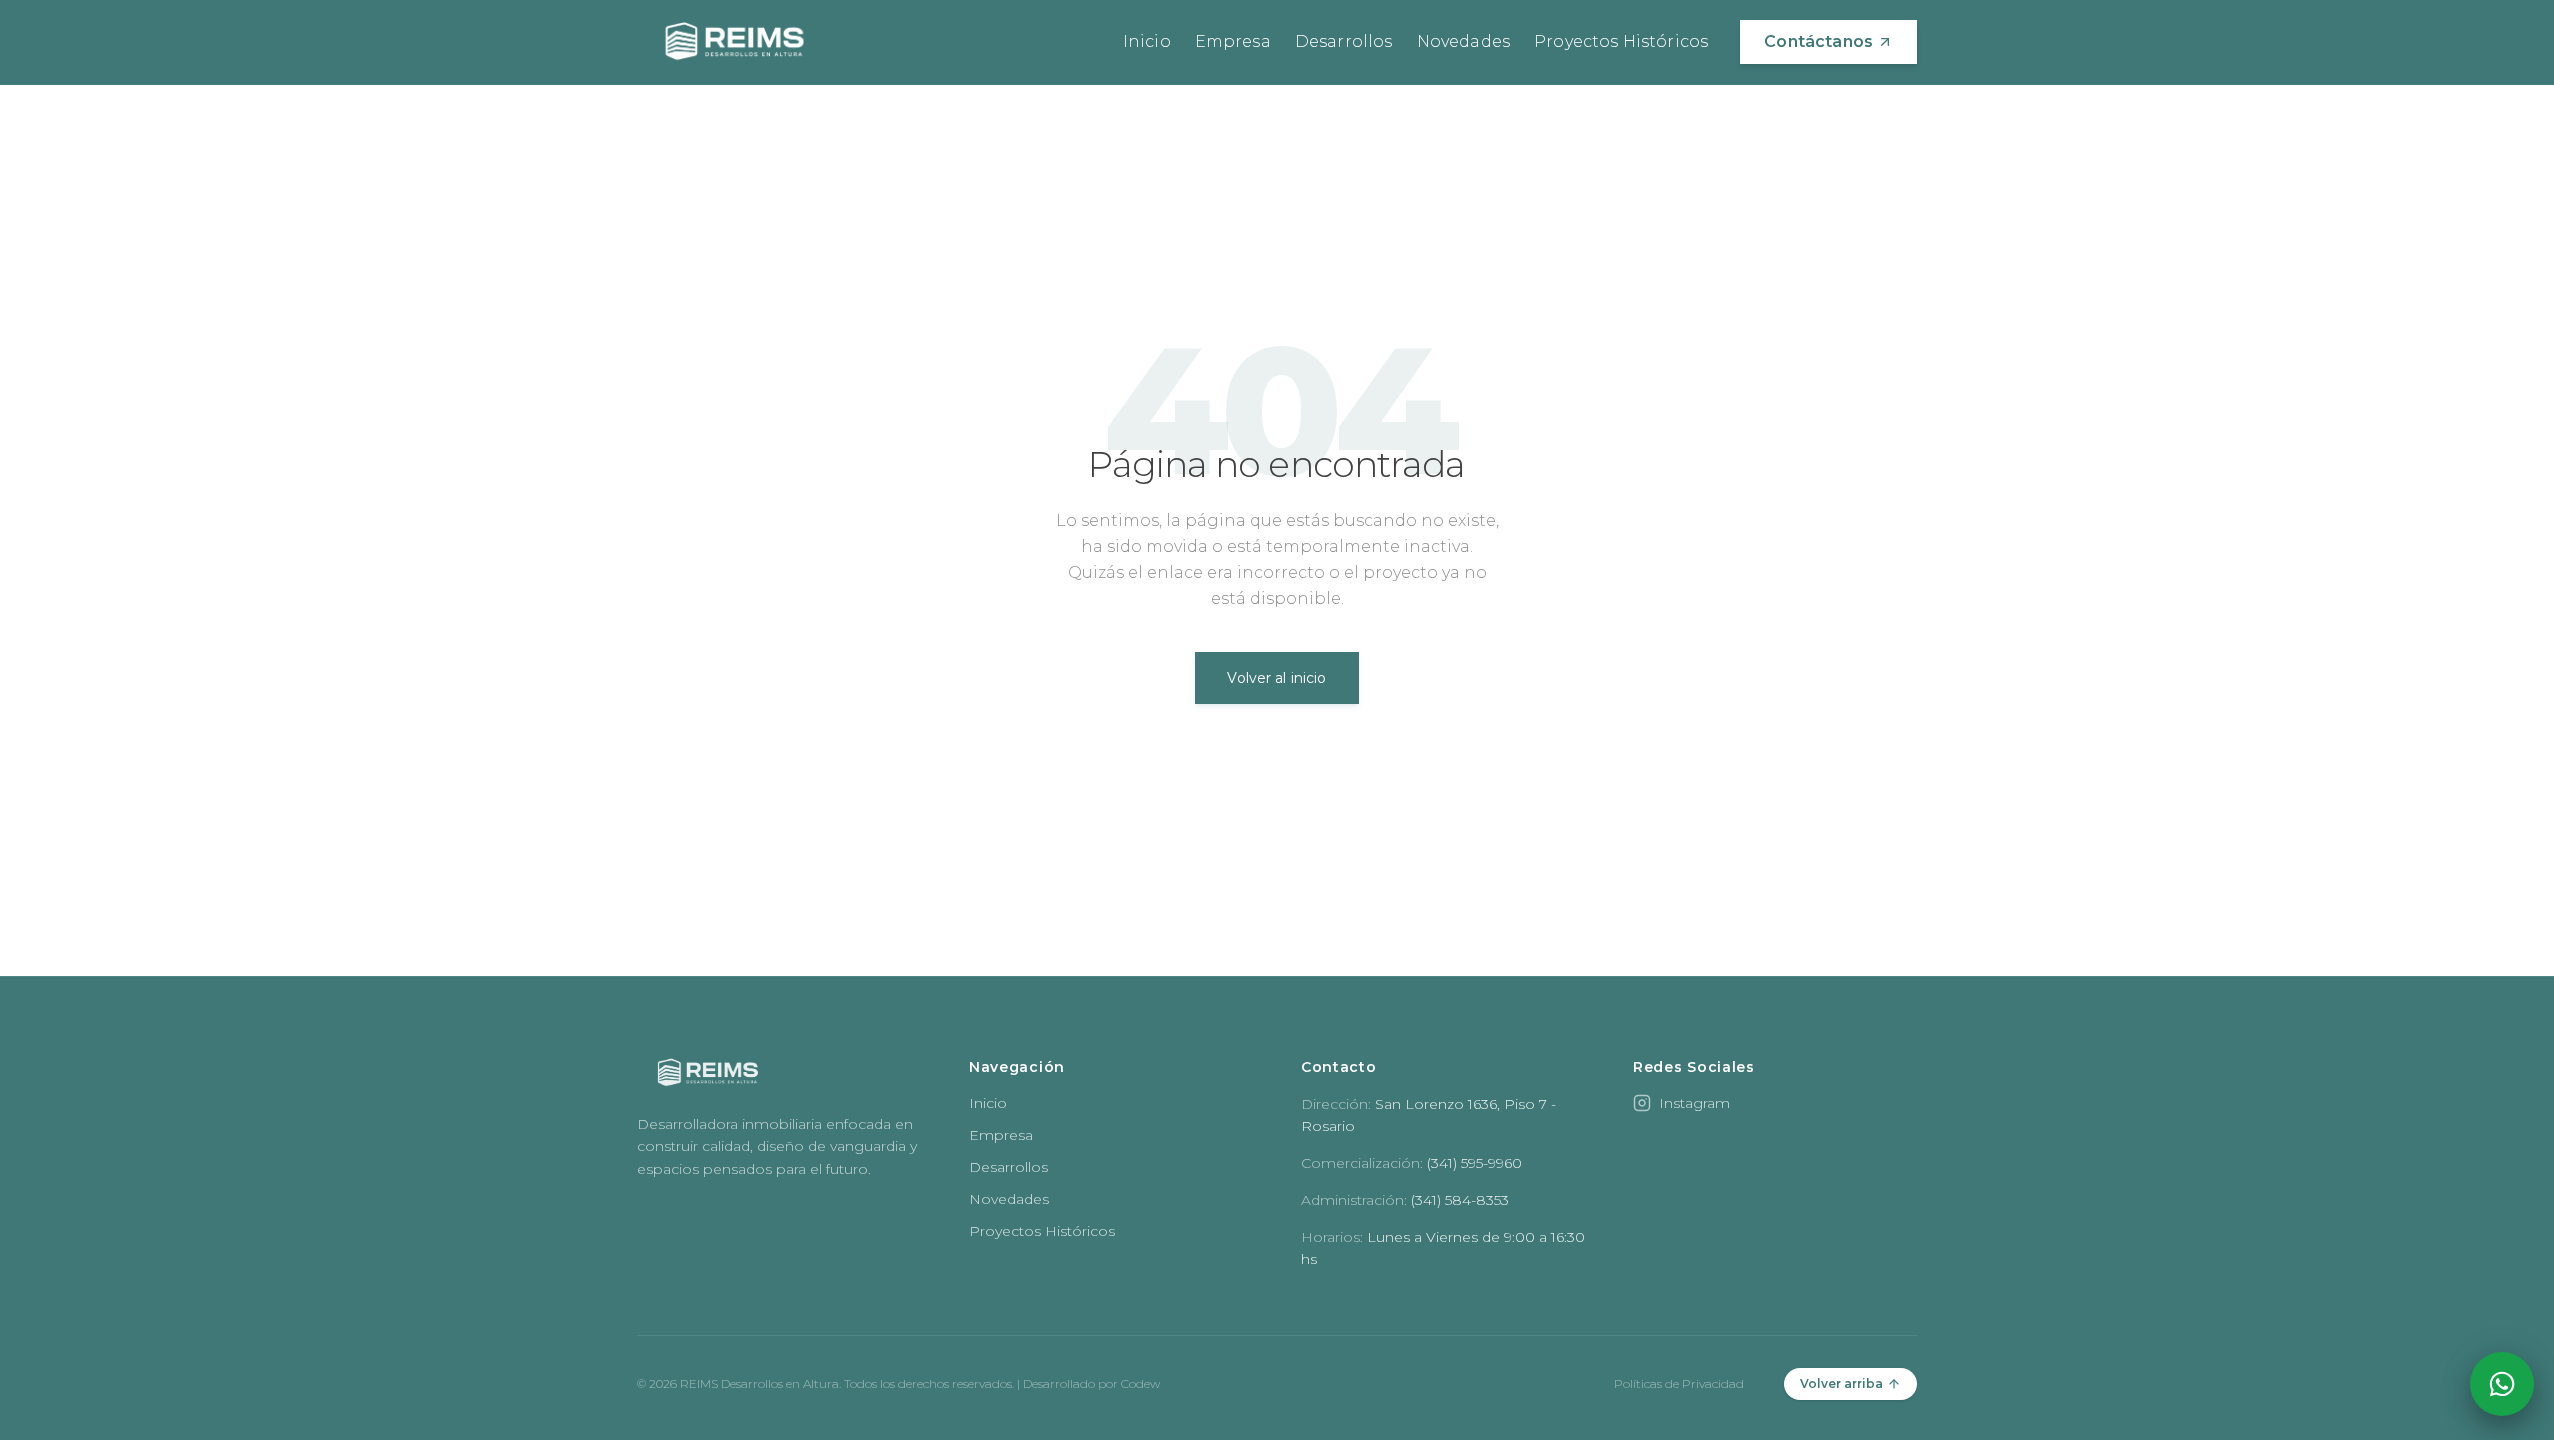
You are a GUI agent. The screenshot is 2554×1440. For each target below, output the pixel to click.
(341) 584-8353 (1460, 1200)
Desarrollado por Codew (1091, 1383)
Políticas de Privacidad (1679, 1383)
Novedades (1463, 41)
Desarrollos (1344, 41)
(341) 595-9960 (1474, 1163)
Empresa (1233, 41)
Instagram (1694, 1103)
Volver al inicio (1276, 678)
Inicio (1147, 41)
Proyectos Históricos (1621, 41)
